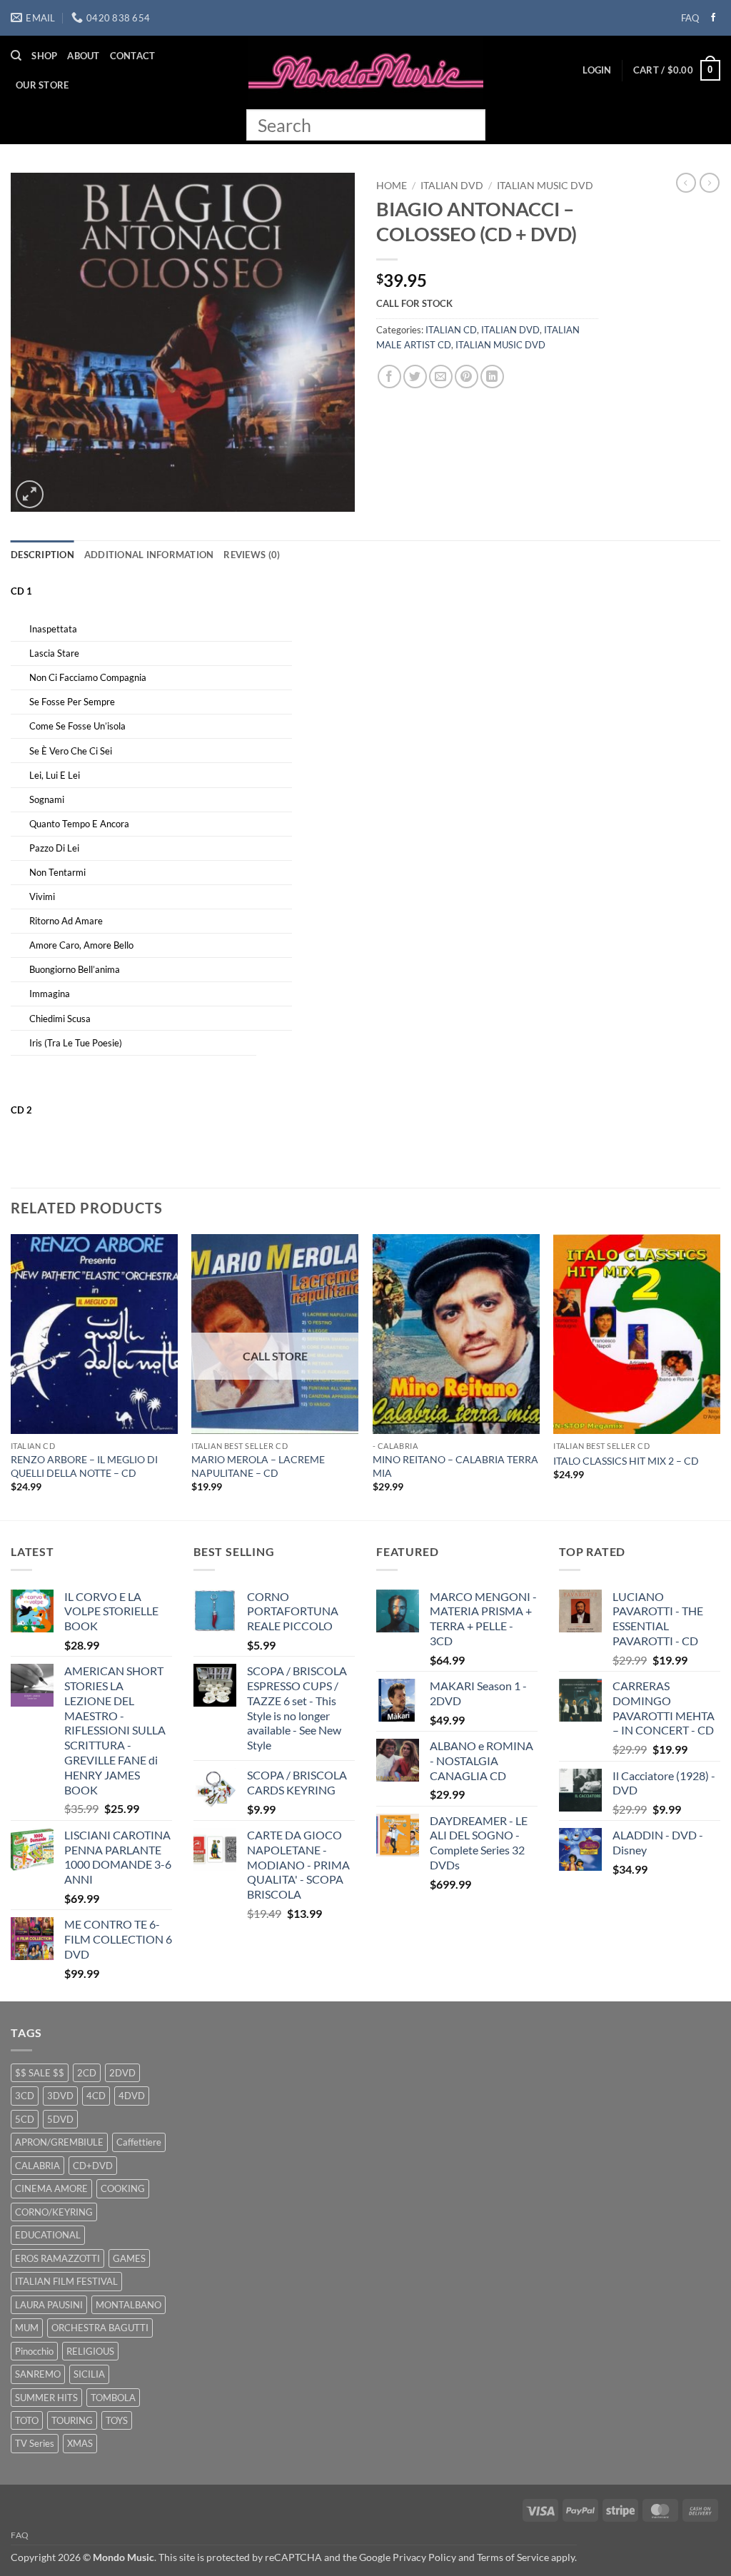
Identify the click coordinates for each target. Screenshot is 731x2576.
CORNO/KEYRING (54, 2212)
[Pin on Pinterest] (467, 377)
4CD (96, 2096)
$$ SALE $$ (40, 2073)
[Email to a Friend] (441, 377)
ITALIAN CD (451, 330)
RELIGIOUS (90, 2351)
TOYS (117, 2420)
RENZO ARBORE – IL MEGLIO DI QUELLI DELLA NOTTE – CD (84, 1466)
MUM (27, 2328)
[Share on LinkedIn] (492, 377)
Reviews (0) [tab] (252, 555)
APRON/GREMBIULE (59, 2142)
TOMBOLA (113, 2398)
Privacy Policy (424, 2557)
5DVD (60, 2119)
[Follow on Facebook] (713, 18)
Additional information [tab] (149, 555)
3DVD (60, 2096)
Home (392, 186)
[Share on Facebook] (389, 377)
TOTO (27, 2420)
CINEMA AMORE (51, 2188)
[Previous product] (710, 183)
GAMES (129, 2258)
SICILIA (89, 2374)
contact (133, 56)
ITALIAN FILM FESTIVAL (66, 2281)
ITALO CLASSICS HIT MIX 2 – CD (626, 1461)
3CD (25, 2096)
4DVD (132, 2096)
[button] (597, 70)
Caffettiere (139, 2142)
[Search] (16, 56)
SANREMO (38, 2374)
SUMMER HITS (46, 2398)
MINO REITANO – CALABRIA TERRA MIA (455, 1466)
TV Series (35, 2443)
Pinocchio (34, 2351)
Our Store (42, 85)
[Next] (720, 1376)
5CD (25, 2119)
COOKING (123, 2188)
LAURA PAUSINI (49, 2305)
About (83, 56)
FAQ (690, 18)
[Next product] (686, 183)
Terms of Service (513, 2557)
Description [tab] (42, 555)
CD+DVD (93, 2166)
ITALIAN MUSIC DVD (545, 186)
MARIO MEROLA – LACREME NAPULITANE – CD (258, 1466)
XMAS (80, 2443)
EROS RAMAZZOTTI (57, 2258)
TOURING (72, 2420)
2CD (87, 2073)
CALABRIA (37, 2166)
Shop (44, 56)
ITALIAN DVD (452, 186)
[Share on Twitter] (415, 377)
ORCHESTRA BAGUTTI (100, 2328)
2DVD (122, 2073)
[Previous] (11, 1376)
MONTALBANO (128, 2305)
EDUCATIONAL (48, 2235)
